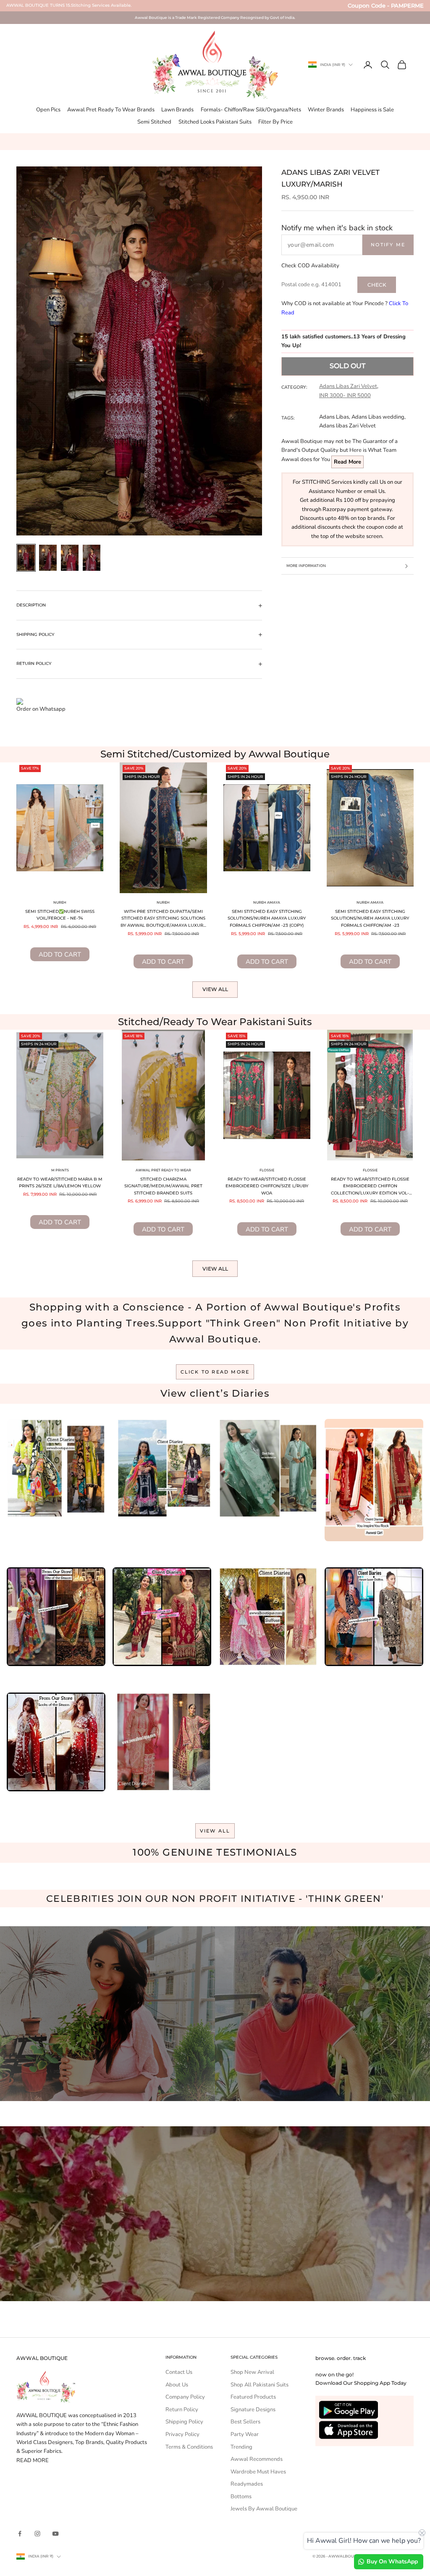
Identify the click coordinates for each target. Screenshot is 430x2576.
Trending (241, 2447)
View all (215, 989)
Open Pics (48, 110)
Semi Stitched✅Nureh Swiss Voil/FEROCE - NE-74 (60, 915)
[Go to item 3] (70, 558)
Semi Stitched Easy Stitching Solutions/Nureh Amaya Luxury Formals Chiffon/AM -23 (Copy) (267, 918)
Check (377, 285)
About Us (177, 2385)
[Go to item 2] (48, 558)
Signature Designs (253, 2410)
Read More (347, 462)
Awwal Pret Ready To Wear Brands (111, 110)
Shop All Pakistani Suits (260, 2385)
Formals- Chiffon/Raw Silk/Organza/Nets (251, 110)
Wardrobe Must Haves (258, 2472)
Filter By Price (275, 122)
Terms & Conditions (189, 2447)
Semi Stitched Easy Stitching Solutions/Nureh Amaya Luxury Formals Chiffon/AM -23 (370, 918)
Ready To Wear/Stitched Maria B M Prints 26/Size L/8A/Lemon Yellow (60, 1183)
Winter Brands (326, 110)
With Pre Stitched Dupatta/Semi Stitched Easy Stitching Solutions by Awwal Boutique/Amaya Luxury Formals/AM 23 (163, 919)
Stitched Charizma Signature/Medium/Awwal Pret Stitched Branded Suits (163, 1186)
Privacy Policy (182, 2434)
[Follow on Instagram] (37, 2534)
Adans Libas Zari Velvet (348, 386)
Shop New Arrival (252, 2372)
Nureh (60, 902)
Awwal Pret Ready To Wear (163, 1170)
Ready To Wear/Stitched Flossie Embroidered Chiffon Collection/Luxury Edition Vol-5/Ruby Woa (370, 1187)
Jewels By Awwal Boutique (264, 2509)
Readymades (247, 2484)
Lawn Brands (177, 110)
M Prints (60, 1170)
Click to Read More (215, 1372)
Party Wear (245, 2434)
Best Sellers (245, 2422)
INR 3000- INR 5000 (345, 395)
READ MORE (33, 2460)
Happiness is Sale (372, 110)
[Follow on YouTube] (55, 2534)
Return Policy (182, 2410)
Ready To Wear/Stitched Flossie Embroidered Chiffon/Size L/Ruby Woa (267, 1186)
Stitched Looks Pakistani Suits (215, 122)
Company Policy (185, 2397)
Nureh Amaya (267, 902)
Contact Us (179, 2372)
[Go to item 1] (26, 558)
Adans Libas (334, 417)
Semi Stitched (154, 122)
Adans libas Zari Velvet (347, 426)
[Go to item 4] (92, 558)
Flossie (267, 1170)
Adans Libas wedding (378, 417)
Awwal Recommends (257, 2459)
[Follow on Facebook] (20, 2534)
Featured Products (253, 2397)
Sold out (347, 366)
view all (215, 1831)
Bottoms (241, 2497)
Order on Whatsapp (41, 709)
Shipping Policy (184, 2422)
